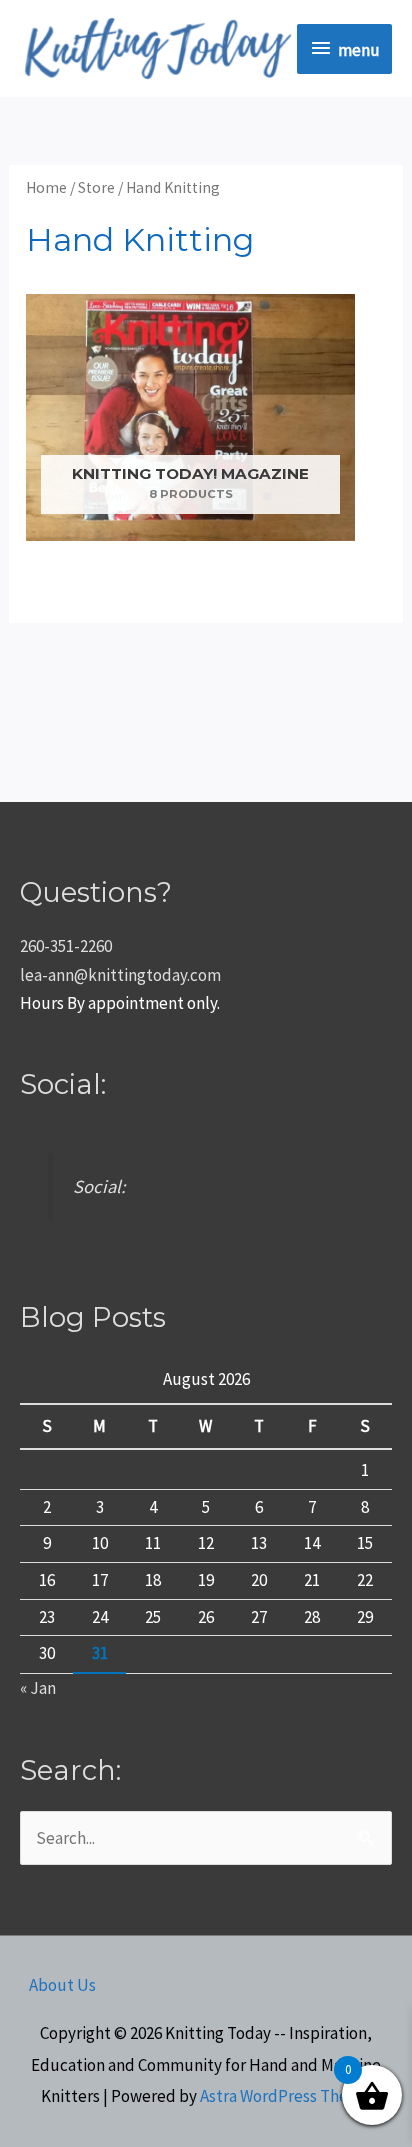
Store (96, 187)
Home (46, 187)
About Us (62, 1985)
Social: (63, 1084)
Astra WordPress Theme (285, 2096)
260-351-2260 (66, 946)
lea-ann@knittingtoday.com (120, 975)
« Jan (38, 1688)
